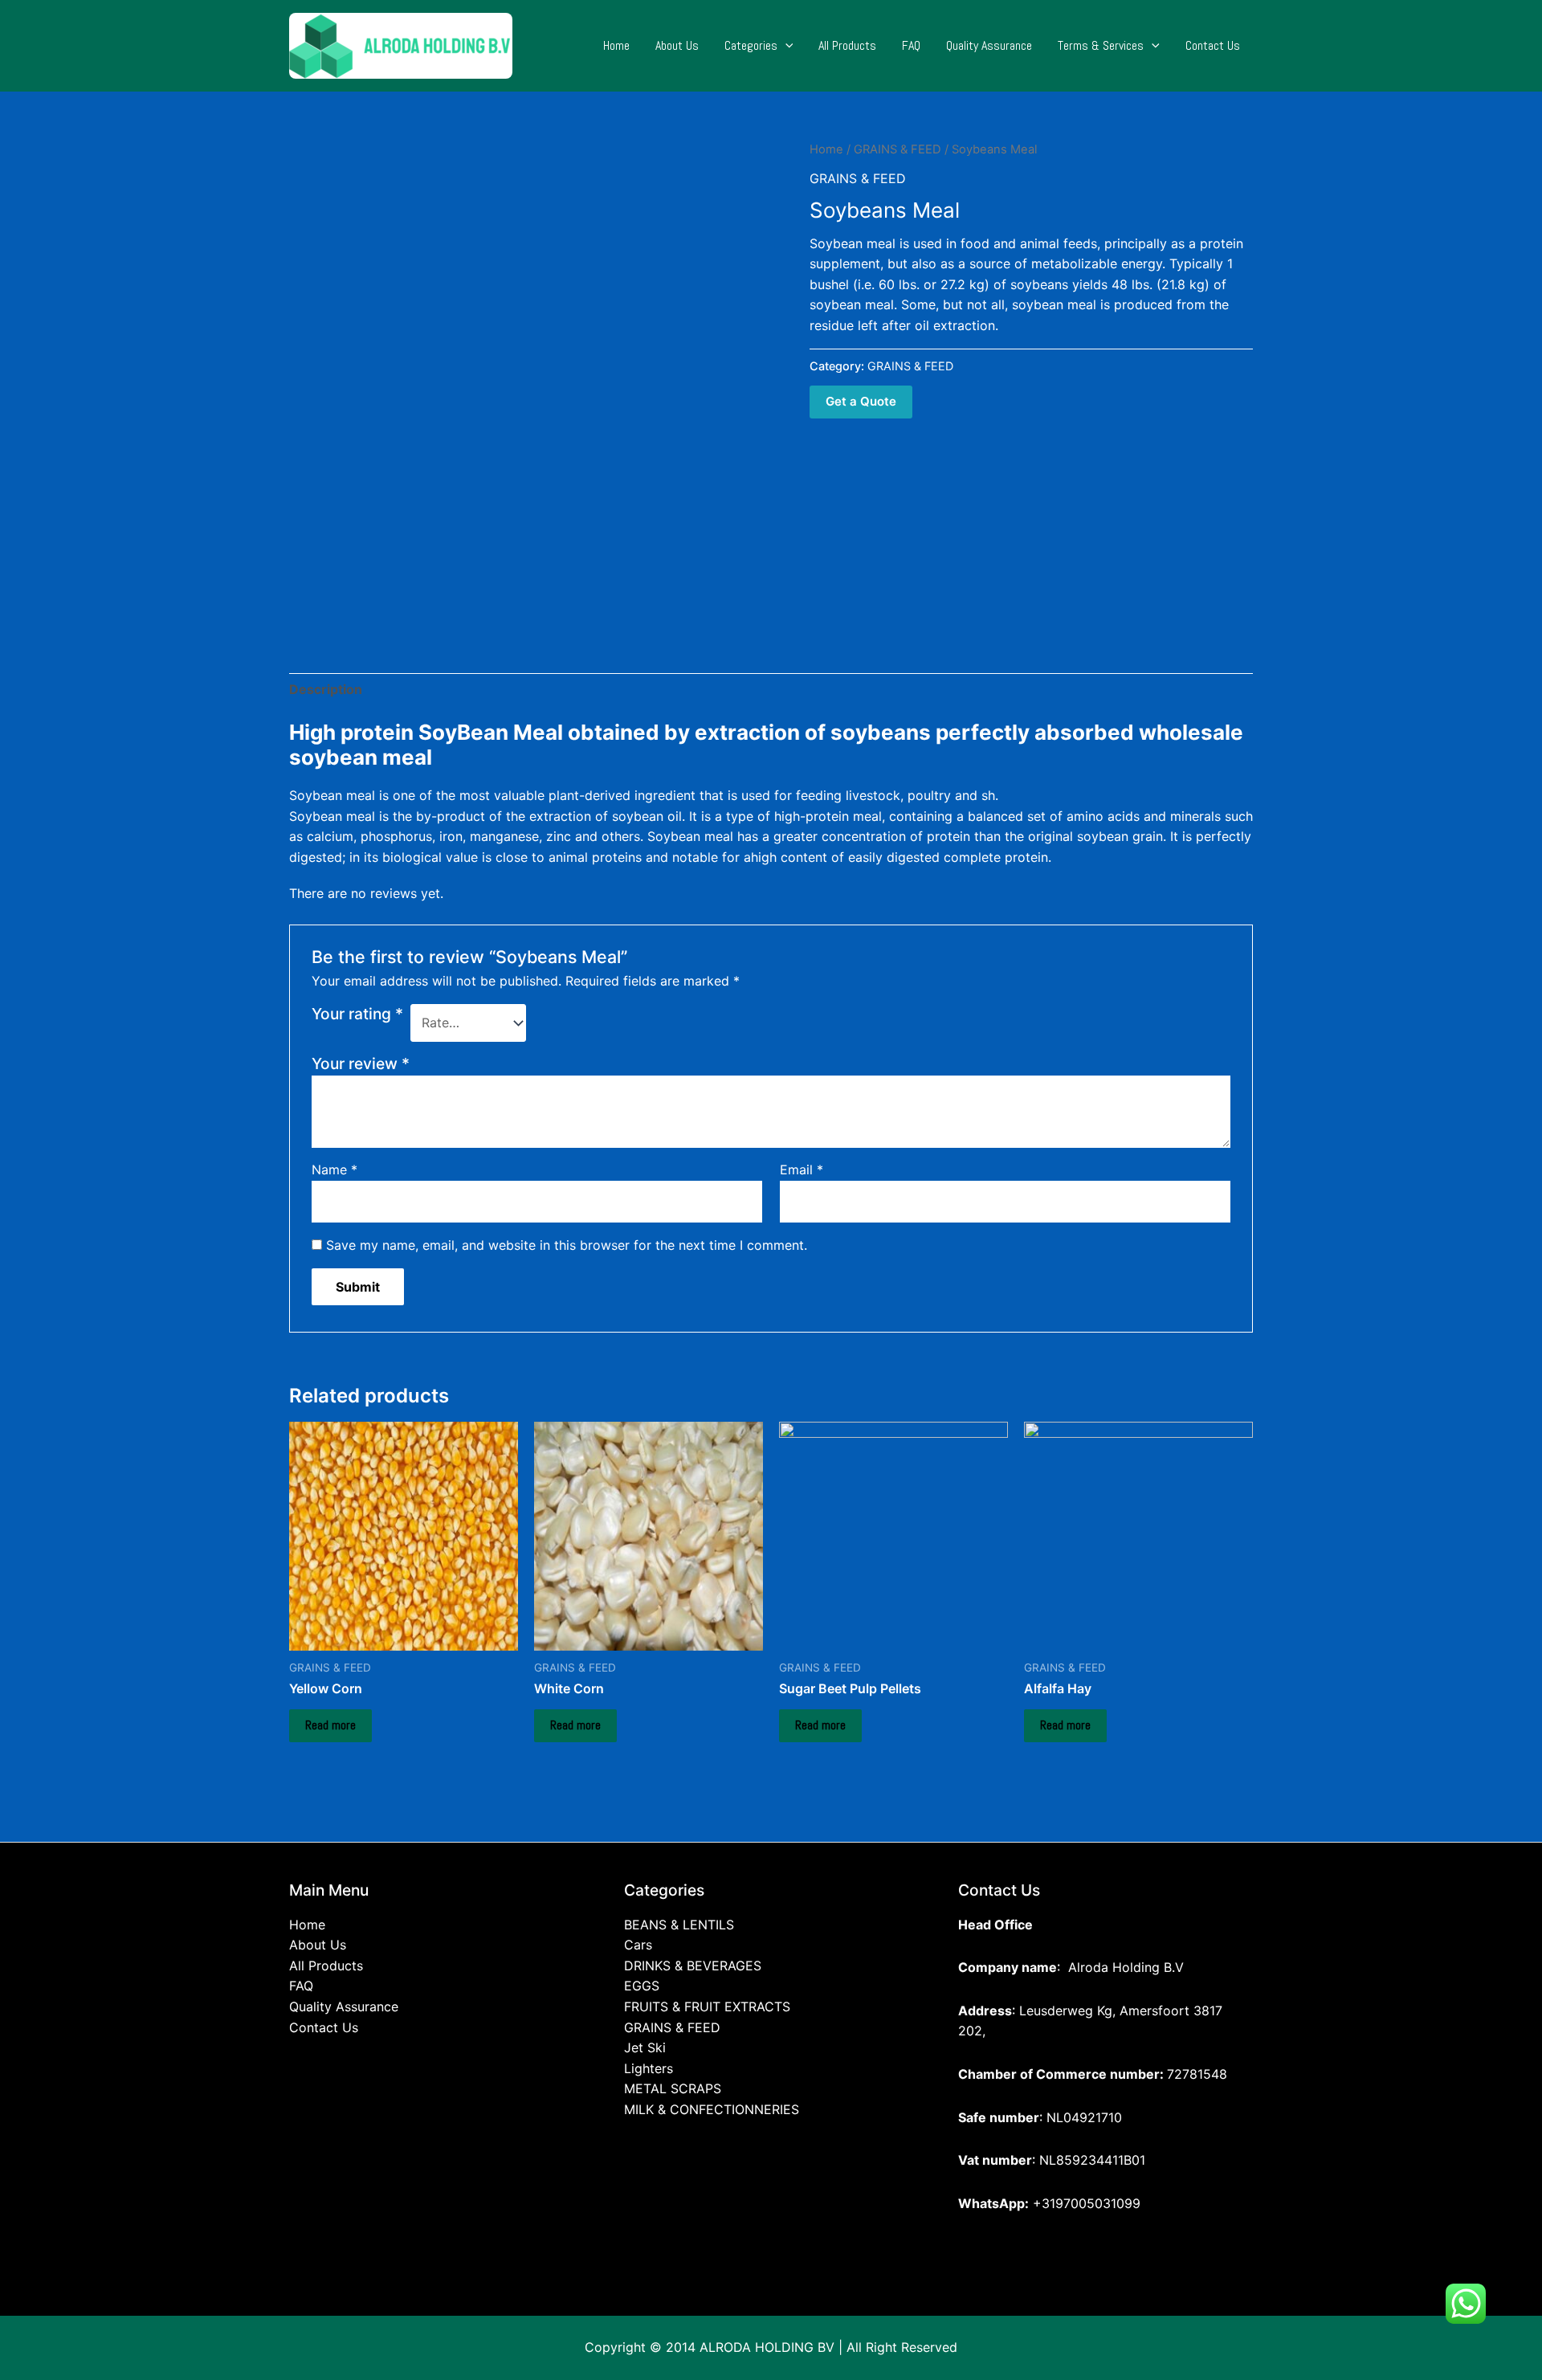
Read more (330, 1725)
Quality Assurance (989, 45)
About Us (677, 45)
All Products (847, 45)
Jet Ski (645, 2047)
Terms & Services (1101, 45)
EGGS (642, 1986)
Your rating (357, 1014)
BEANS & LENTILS (679, 1925)
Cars (638, 1945)
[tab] (326, 690)
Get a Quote (861, 401)
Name (335, 1170)
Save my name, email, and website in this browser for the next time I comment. (567, 1245)
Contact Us (1213, 45)
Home (616, 45)
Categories (751, 45)
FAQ (911, 45)
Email (802, 1170)
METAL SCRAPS (673, 2088)
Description (326, 689)
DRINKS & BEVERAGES (693, 1966)
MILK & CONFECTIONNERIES (712, 2109)
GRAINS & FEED (897, 149)
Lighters (649, 2068)
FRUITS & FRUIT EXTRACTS (707, 2006)
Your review (361, 1063)
